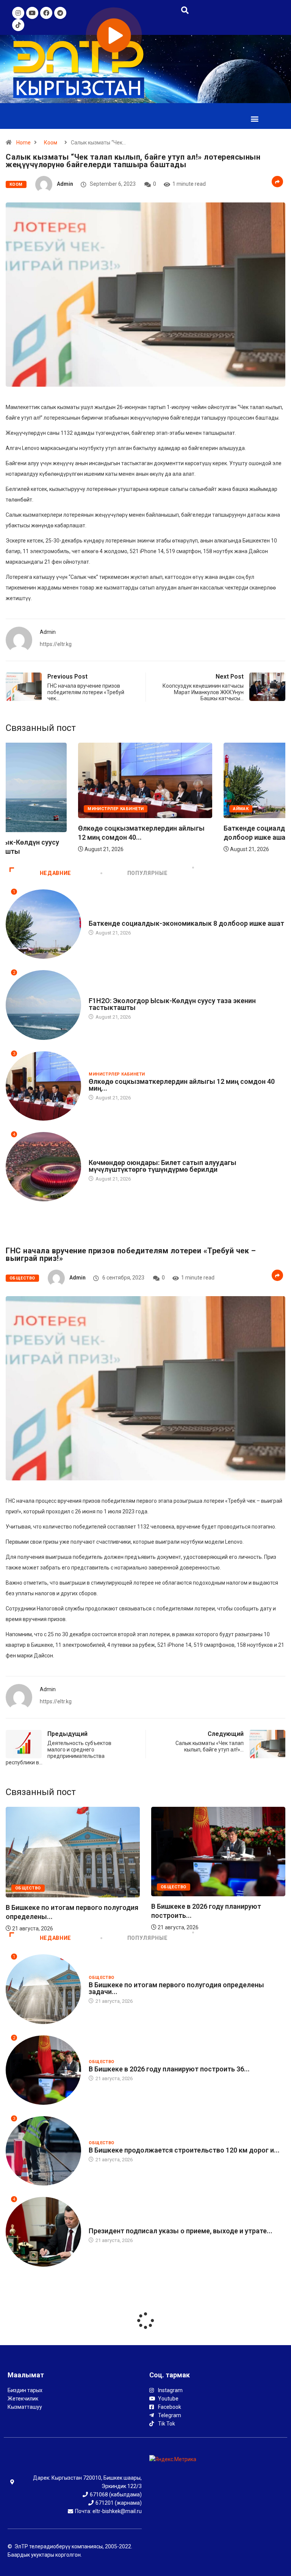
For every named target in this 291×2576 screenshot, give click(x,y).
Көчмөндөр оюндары (117, 1155)
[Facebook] (46, 13)
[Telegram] (60, 13)
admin (65, 184)
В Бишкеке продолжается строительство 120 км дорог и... (184, 2150)
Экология (27, 823)
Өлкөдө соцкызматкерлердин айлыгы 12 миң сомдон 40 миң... (182, 1085)
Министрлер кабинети (189, 809)
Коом (51, 143)
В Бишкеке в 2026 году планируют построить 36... (169, 2069)
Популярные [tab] (147, 873)
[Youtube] (32, 13)
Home (23, 143)
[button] (255, 119)
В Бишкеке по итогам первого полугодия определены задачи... (176, 1988)
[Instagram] (18, 13)
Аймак (96, 916)
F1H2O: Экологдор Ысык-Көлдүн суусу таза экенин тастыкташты (172, 1004)
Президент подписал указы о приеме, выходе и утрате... (181, 2231)
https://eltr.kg (56, 644)
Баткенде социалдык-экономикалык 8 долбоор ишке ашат (186, 923)
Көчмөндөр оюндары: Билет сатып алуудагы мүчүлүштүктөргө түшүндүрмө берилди (163, 1166)
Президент (102, 2224)
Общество (22, 1278)
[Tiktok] (18, 25)
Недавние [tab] (56, 873)
